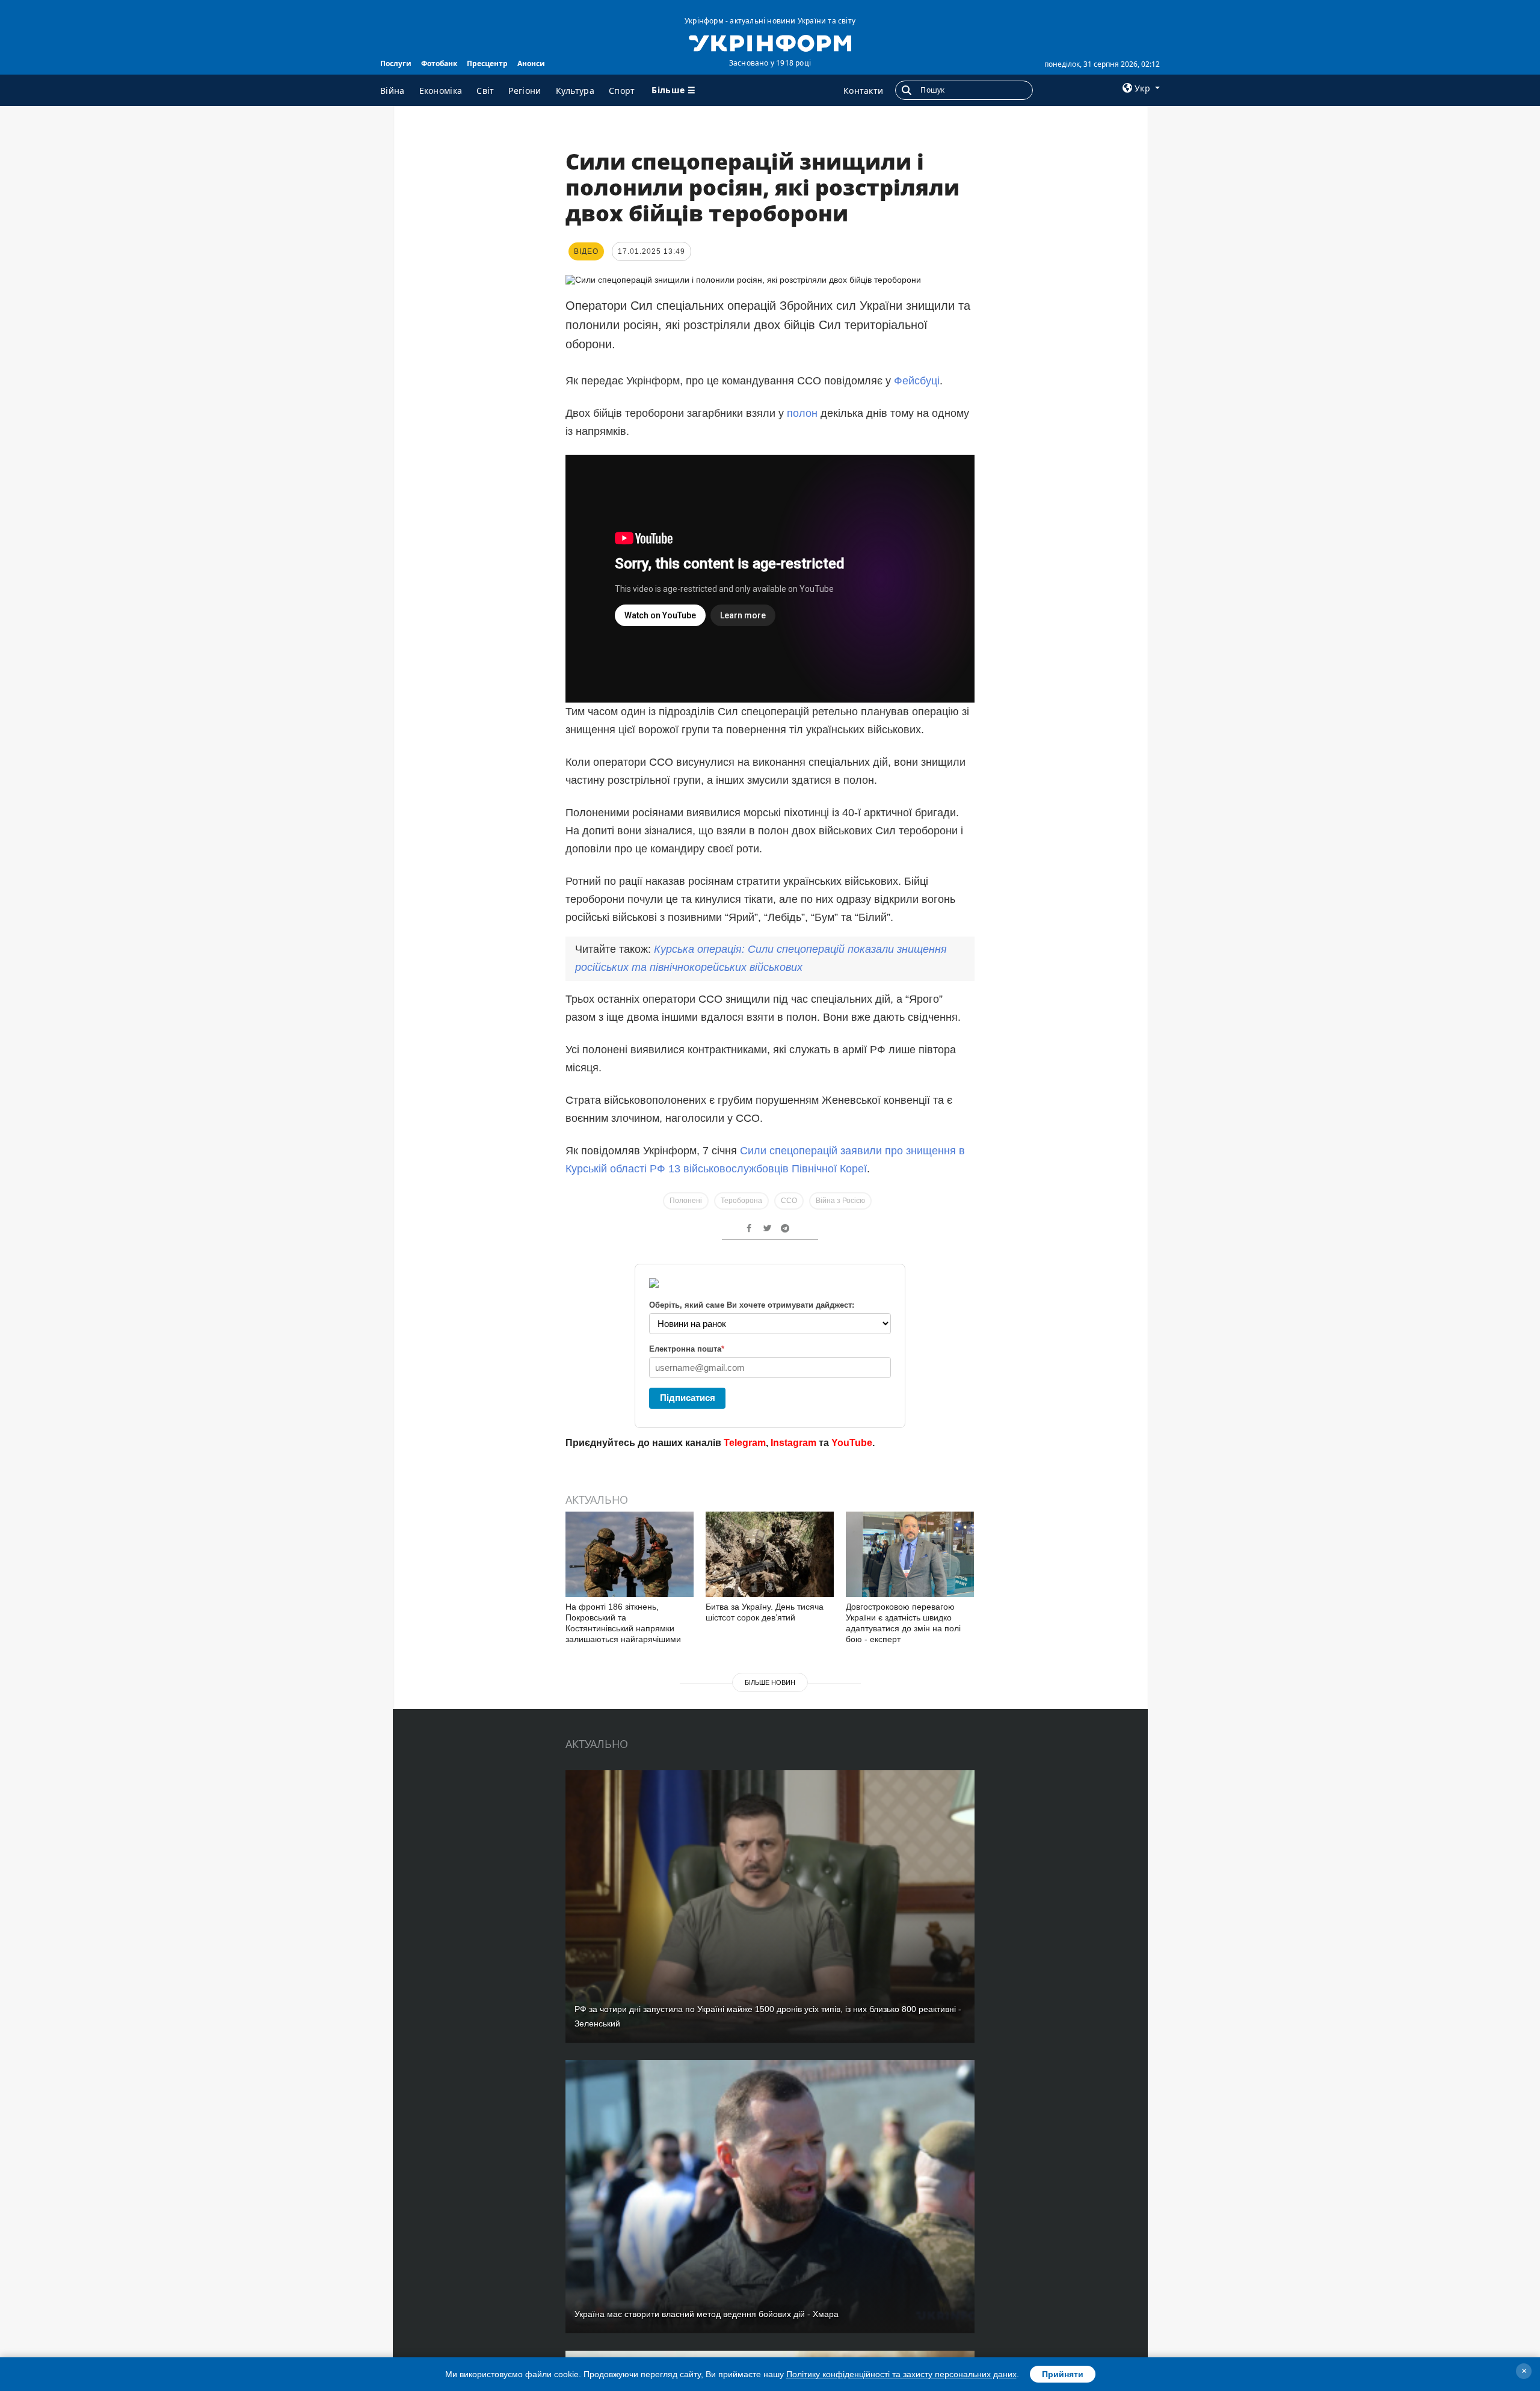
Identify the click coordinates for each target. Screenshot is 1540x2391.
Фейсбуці (917, 381)
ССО (789, 1201)
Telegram (745, 1443)
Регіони (525, 91)
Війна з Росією (840, 1201)
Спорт (622, 91)
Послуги (396, 63)
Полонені (686, 1201)
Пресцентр (487, 63)
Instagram (793, 1443)
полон (802, 413)
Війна (393, 91)
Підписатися (688, 1398)
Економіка (441, 91)
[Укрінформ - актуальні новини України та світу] (770, 42)
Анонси (531, 63)
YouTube (852, 1443)
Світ (485, 91)
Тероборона (741, 1201)
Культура (575, 91)
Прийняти (1063, 2374)
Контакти (863, 91)
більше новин (770, 1682)
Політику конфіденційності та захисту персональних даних (901, 2374)
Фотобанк (439, 63)
